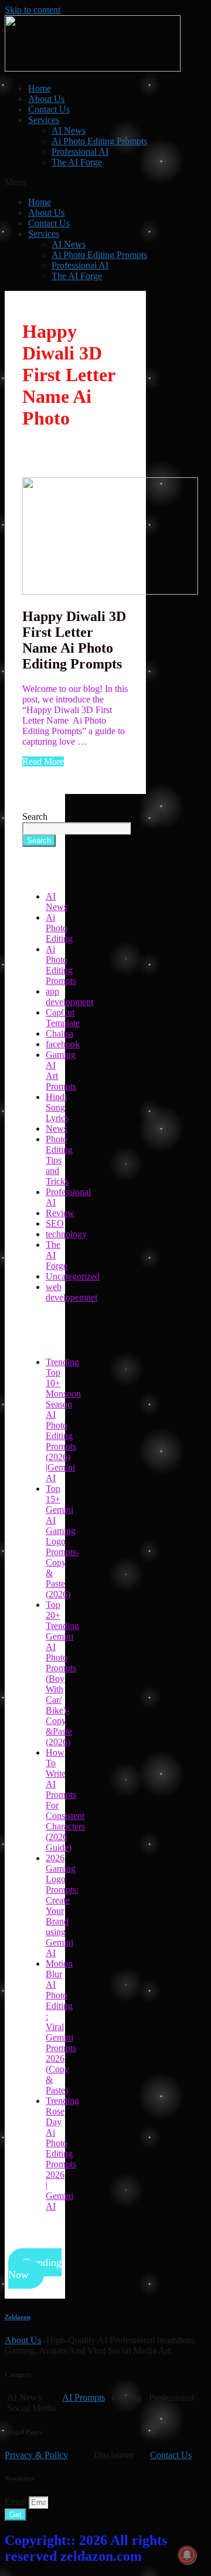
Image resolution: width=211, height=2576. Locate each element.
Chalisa (59, 1034)
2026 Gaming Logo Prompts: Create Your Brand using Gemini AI (62, 1905)
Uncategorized (73, 1276)
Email (17, 2502)
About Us (46, 99)
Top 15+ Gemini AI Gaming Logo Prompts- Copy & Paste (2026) (62, 1541)
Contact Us (49, 109)
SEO (55, 1223)
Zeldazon (18, 2317)
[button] (105, 182)
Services (44, 120)
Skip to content (33, 10)
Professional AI (80, 152)
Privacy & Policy (36, 2455)
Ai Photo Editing (59, 928)
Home (40, 88)
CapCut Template (63, 1018)
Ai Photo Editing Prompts (99, 141)
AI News (69, 130)
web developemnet (72, 1292)
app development (69, 997)
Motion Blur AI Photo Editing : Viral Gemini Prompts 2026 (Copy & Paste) (61, 2027)
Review (60, 1213)
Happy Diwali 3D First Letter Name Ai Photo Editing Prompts (74, 640)
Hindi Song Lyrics (57, 1107)
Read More (43, 761)
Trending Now (35, 2268)
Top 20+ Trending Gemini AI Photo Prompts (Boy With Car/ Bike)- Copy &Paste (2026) (62, 1673)
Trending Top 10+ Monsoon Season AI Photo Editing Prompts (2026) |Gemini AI (63, 1420)
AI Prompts (84, 2397)
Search (35, 817)
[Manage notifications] (187, 2555)
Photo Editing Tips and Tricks (59, 1160)
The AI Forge (77, 162)
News (57, 1129)
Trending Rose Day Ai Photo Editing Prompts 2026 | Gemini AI (62, 2154)
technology (66, 1234)
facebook (63, 1044)
